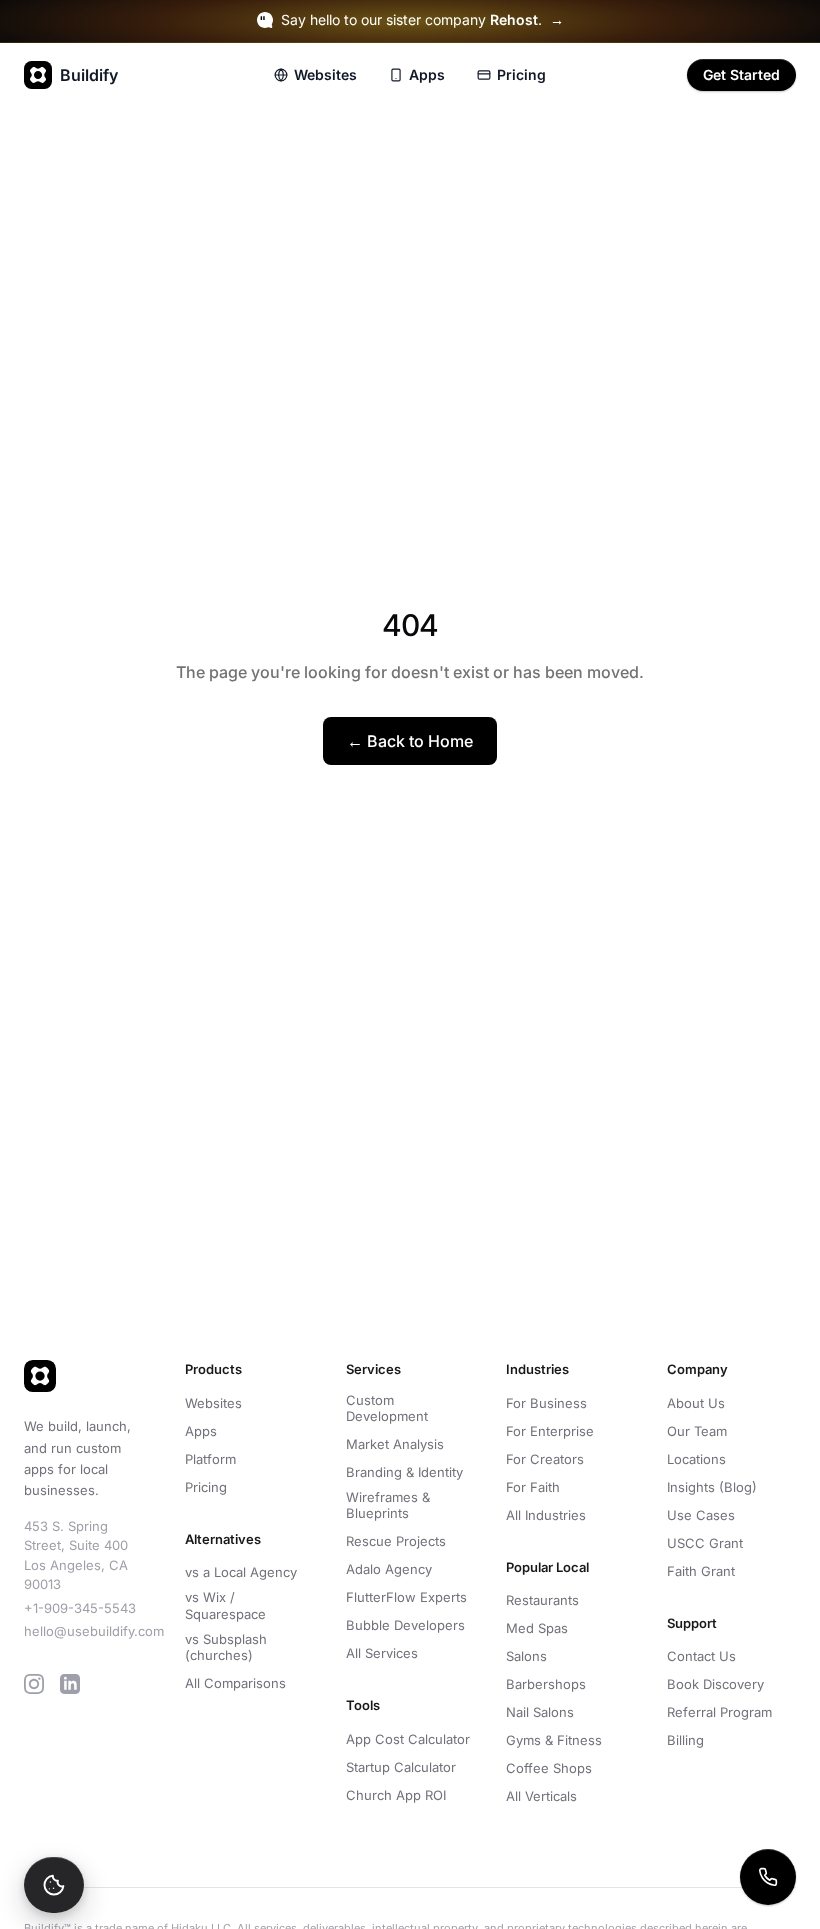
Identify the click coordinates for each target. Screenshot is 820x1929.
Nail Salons (540, 1712)
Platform (210, 1459)
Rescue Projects (396, 1541)
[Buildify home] (88, 1376)
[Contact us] (768, 1877)
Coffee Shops (549, 1768)
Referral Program (719, 1712)
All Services (382, 1653)
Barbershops (546, 1684)
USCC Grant (705, 1543)
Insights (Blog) (712, 1487)
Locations (696, 1459)
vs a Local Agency (241, 1572)
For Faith (533, 1487)
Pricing (521, 74)
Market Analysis (395, 1444)
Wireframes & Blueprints (388, 1505)
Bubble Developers (405, 1625)
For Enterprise (550, 1431)
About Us (696, 1403)
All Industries (546, 1515)
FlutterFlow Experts (406, 1597)
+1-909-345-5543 (80, 1608)
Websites (325, 74)
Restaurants (542, 1600)
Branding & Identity (404, 1472)
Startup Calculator (401, 1767)
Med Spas (537, 1628)
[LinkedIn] (70, 1684)
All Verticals (541, 1796)
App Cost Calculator (408, 1739)
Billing (685, 1740)
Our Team (697, 1431)
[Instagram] (34, 1684)
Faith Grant (701, 1571)
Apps (427, 74)
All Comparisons (235, 1683)
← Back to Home (410, 741)
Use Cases (701, 1515)
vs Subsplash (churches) (226, 1647)
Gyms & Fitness (554, 1740)
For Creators (545, 1459)
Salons (526, 1656)
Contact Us (701, 1656)
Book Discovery (715, 1684)
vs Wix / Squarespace (225, 1605)
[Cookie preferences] (54, 1885)
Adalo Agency (389, 1569)
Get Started (741, 74)
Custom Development (387, 1408)
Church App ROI (396, 1795)
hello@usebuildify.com (94, 1631)
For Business (546, 1403)
